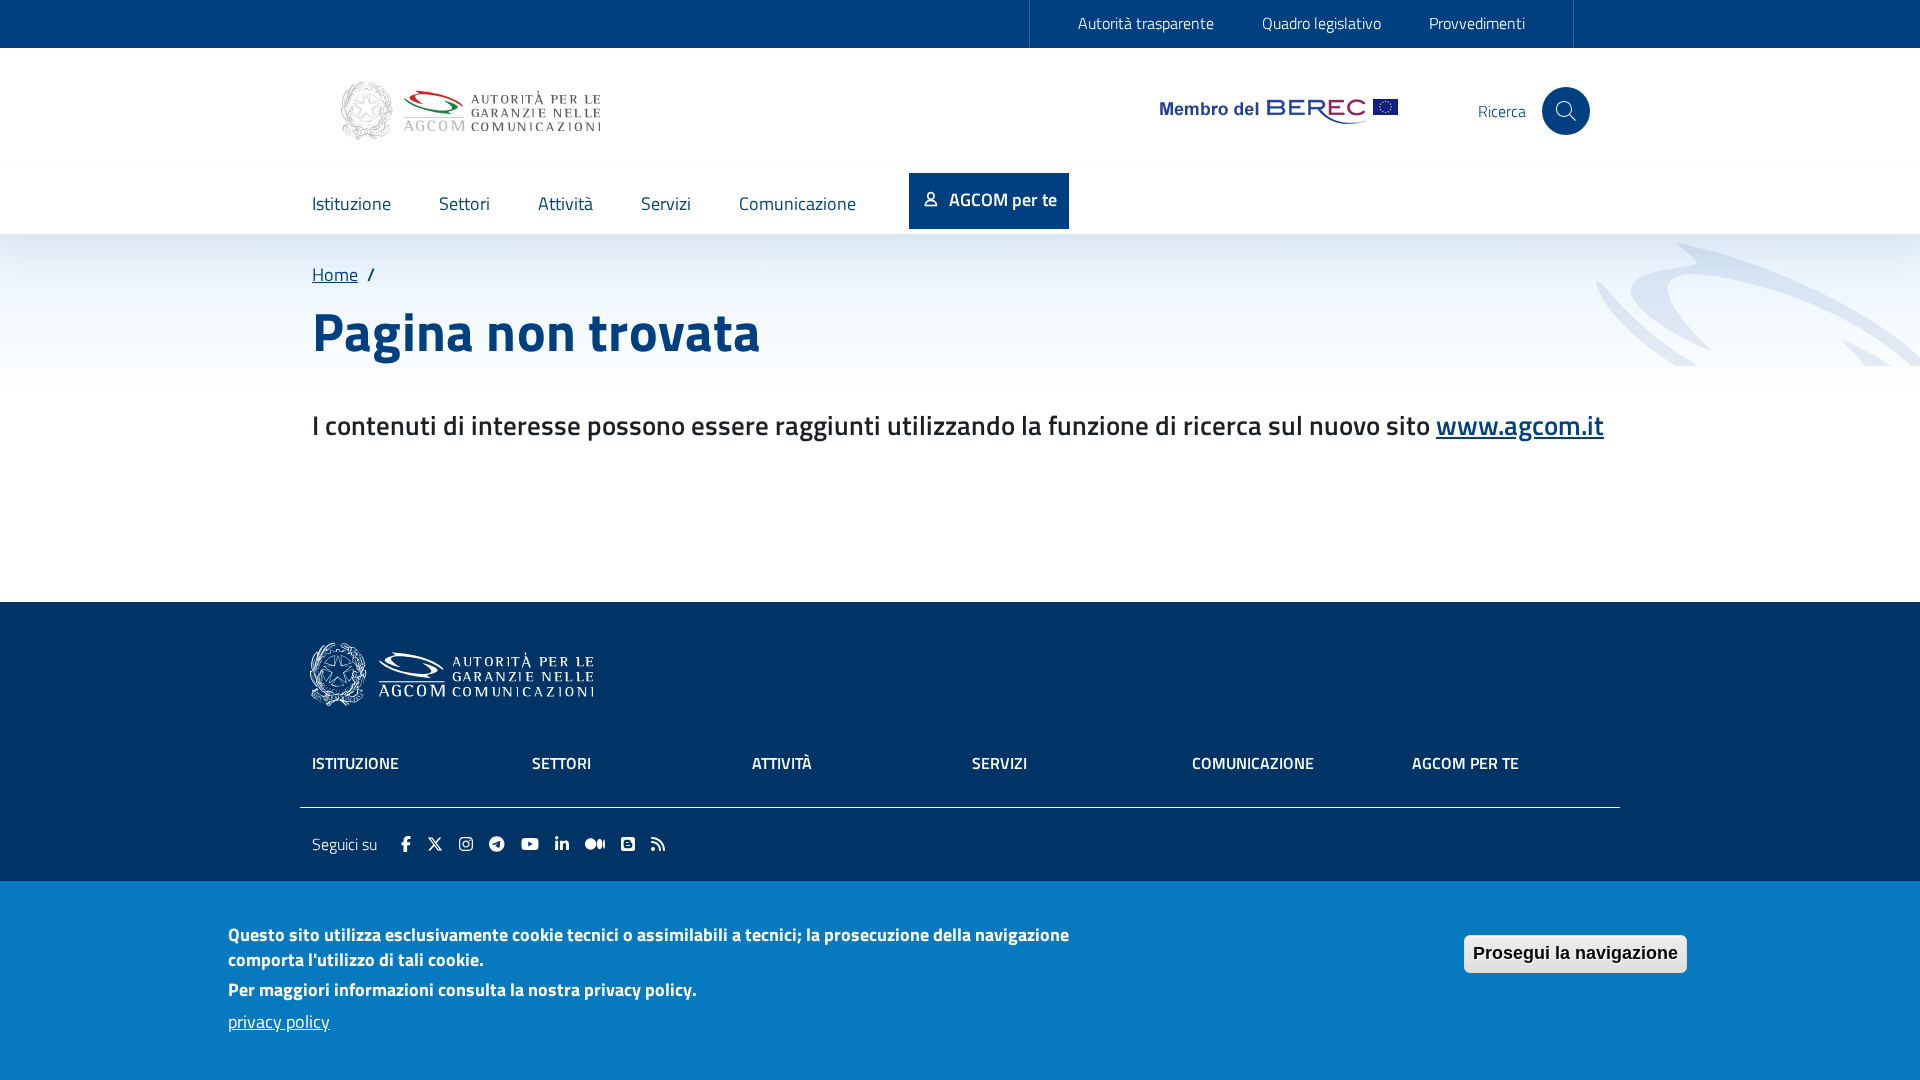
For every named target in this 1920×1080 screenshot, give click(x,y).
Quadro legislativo (1321, 23)
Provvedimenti (1477, 23)
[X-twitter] (435, 844)
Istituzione (355, 763)
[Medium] (595, 844)
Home (335, 274)
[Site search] (1566, 111)
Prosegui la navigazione (1575, 953)
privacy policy (279, 1021)
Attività (782, 763)
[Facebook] (406, 844)
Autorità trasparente (1146, 23)
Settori (561, 763)
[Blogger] (628, 844)
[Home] (473, 111)
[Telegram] (497, 844)
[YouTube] (530, 844)
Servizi (999, 763)
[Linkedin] (562, 844)
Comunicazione (1253, 763)
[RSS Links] (658, 844)
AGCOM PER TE (1465, 763)
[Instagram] (466, 844)
